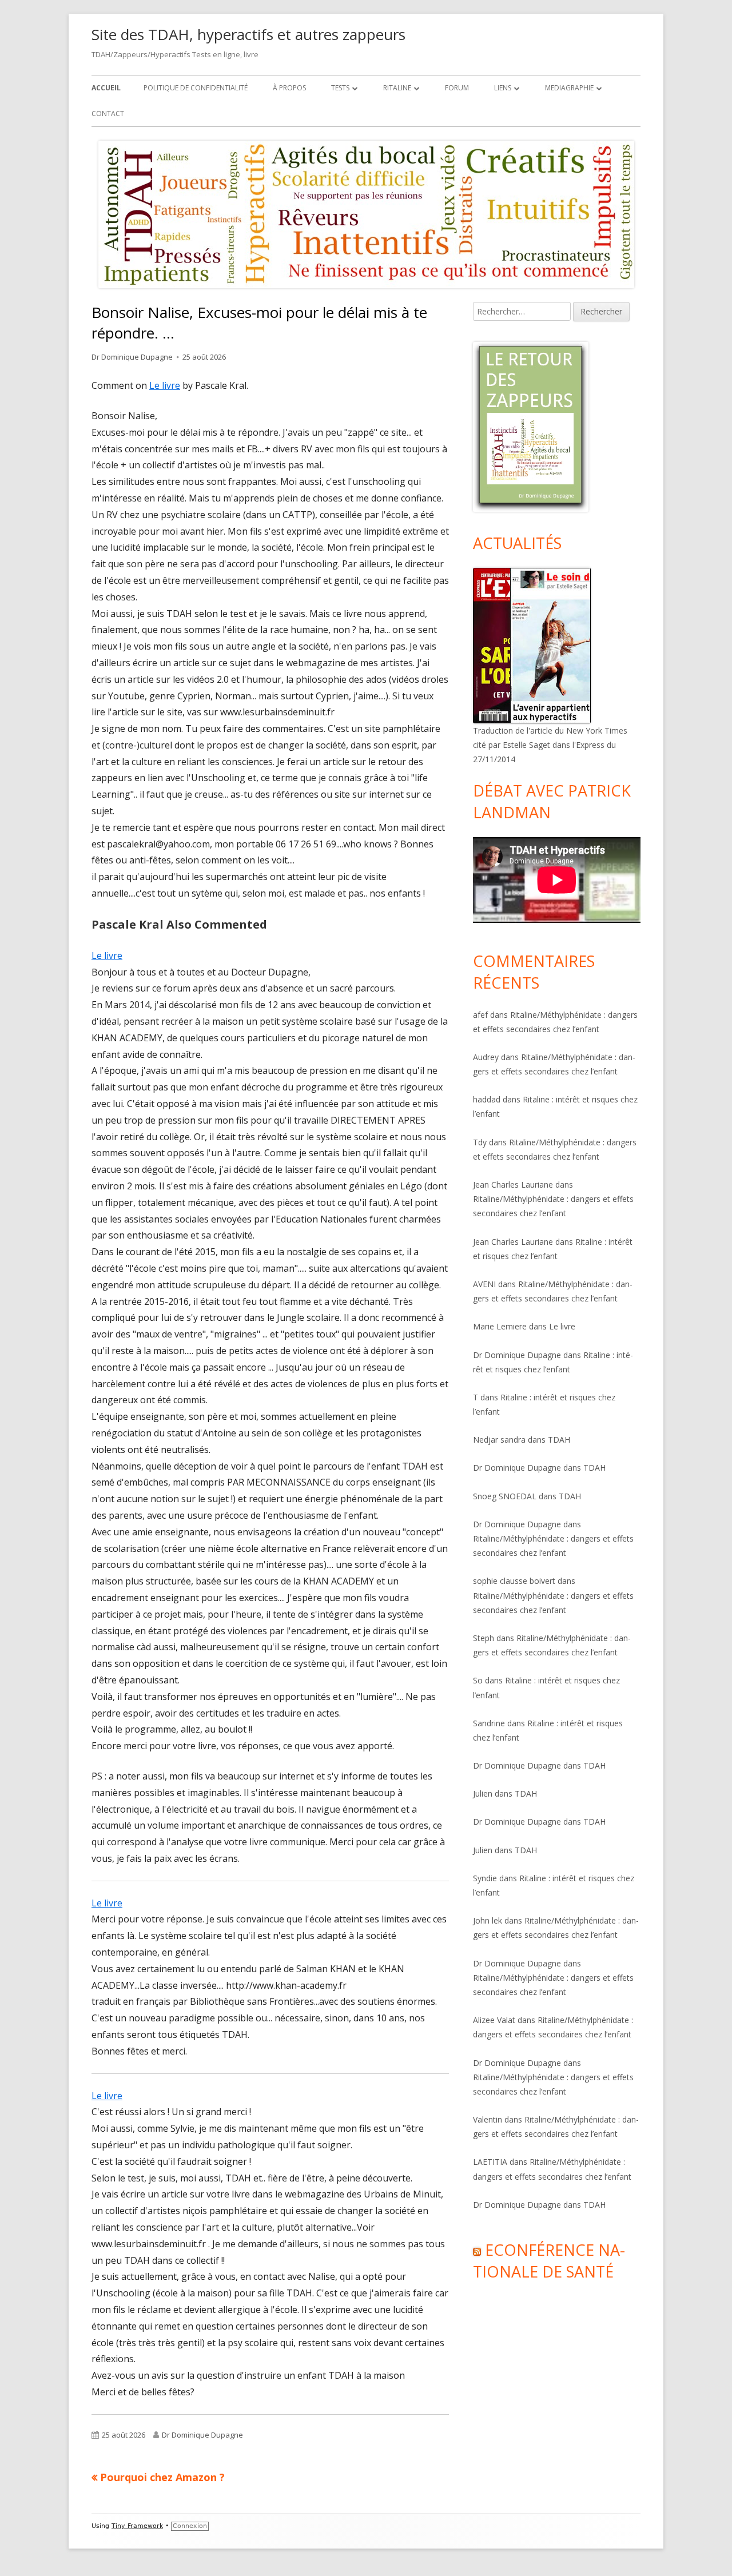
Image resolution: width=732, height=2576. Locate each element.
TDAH (559, 1440)
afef (480, 1015)
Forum (457, 88)
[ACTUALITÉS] (532, 644)
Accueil (106, 88)
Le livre (165, 385)
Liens (503, 88)
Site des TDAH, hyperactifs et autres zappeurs (248, 34)
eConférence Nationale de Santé (549, 2261)
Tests (340, 88)
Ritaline (397, 88)
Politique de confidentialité (196, 88)
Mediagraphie (569, 88)
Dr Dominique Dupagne (132, 357)
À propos (289, 88)
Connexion (190, 2526)
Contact (108, 114)
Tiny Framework (137, 2526)
